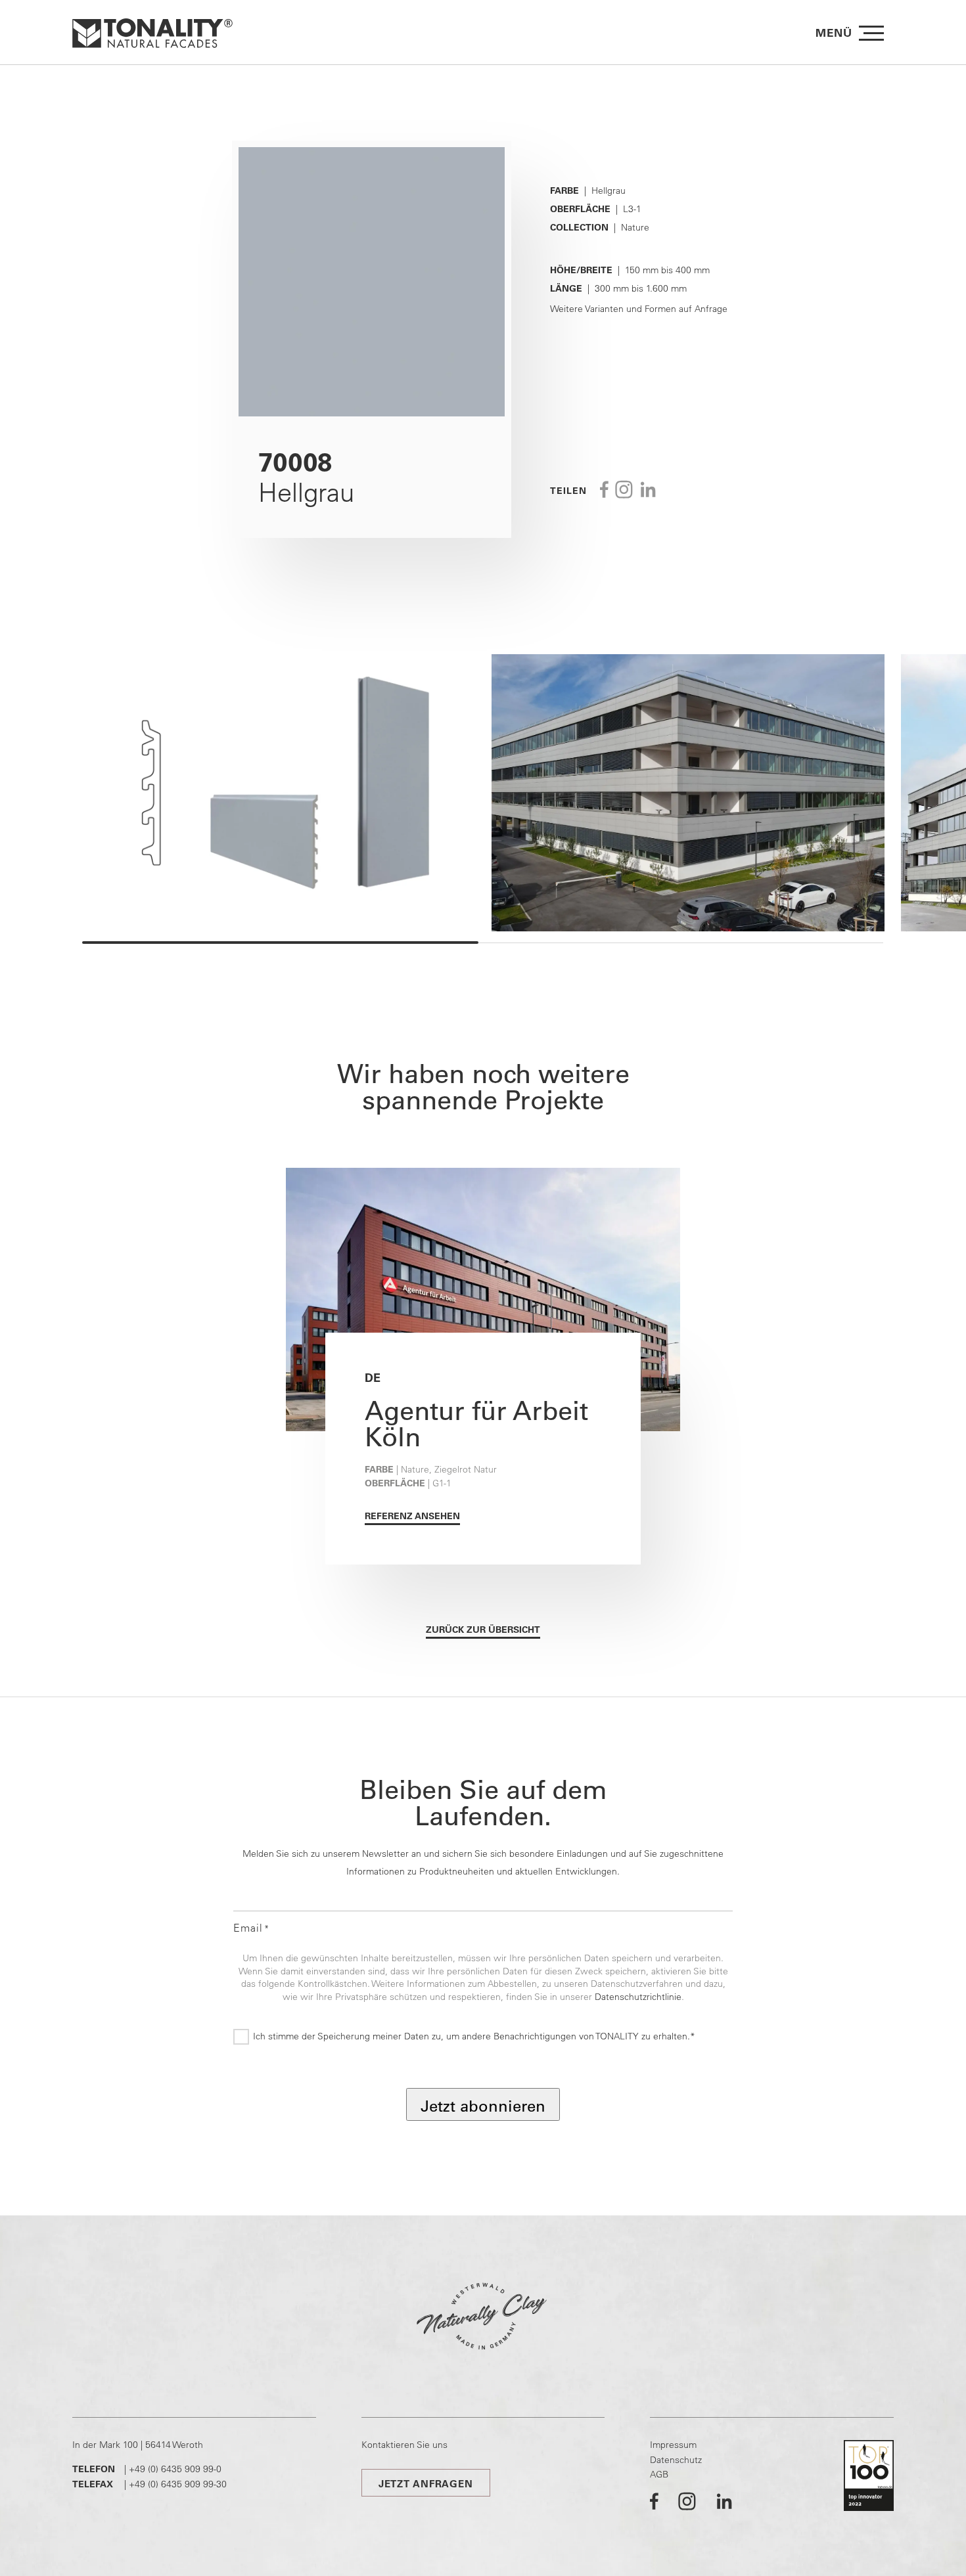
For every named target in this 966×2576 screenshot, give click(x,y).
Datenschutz (676, 2460)
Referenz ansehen (412, 1516)
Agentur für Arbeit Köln (476, 1423)
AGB (659, 2474)
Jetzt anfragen (426, 2484)
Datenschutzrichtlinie (638, 1997)
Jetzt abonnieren (483, 2106)
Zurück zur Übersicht (483, 1630)
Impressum (673, 2445)
